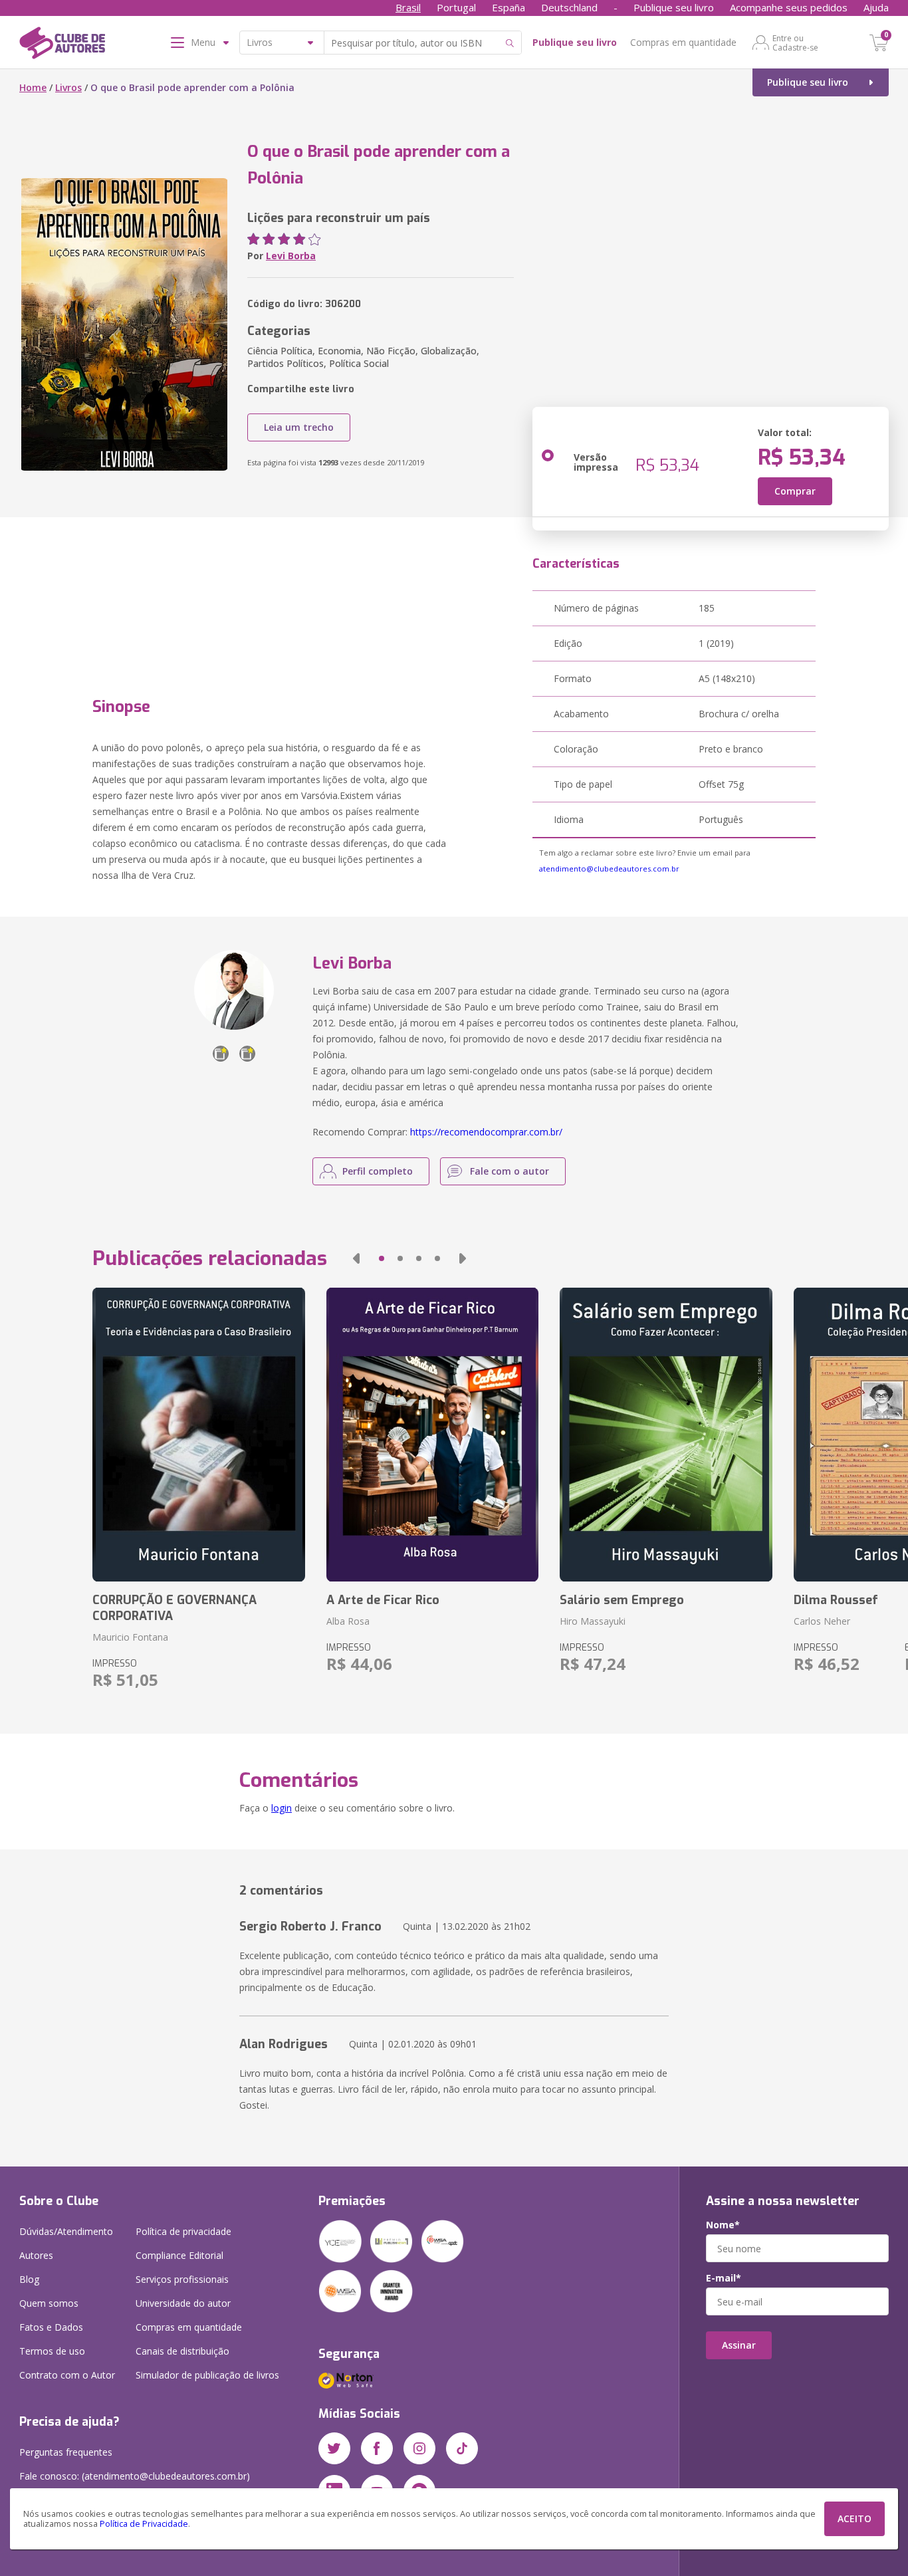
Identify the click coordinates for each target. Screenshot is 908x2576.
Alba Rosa (348, 1621)
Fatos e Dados (51, 2327)
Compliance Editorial (179, 2255)
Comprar (795, 491)
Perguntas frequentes (66, 2452)
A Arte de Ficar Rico (383, 1600)
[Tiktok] (462, 2448)
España (509, 7)
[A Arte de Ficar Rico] (432, 1435)
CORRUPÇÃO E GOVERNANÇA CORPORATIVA (174, 1608)
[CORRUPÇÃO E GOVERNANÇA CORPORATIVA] (198, 1435)
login (282, 1808)
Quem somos (49, 2303)
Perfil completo (378, 1171)
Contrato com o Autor (67, 2375)
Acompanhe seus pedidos (789, 7)
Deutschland (569, 7)
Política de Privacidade (144, 2524)
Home (33, 87)
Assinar (739, 2345)
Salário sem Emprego (622, 1600)
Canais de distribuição (182, 2351)
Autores (36, 2255)
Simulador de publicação (207, 2375)
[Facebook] (377, 2448)
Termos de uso (52, 2351)
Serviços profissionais (182, 2279)
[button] (356, 1258)
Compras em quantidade (683, 42)
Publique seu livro (674, 7)
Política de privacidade (183, 2231)
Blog (29, 2279)
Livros (68, 87)
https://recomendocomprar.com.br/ (486, 1132)
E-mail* (724, 2278)
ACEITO (854, 2518)
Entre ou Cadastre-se (795, 43)
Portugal (456, 7)
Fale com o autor (510, 1171)
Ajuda (876, 7)
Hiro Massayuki (593, 1621)
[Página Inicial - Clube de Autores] (62, 45)
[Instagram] (419, 2448)
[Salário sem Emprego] (666, 1435)
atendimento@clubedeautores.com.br (609, 869)
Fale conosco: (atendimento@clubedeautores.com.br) (135, 2476)
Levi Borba (291, 256)
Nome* (723, 2225)
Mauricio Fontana (130, 1637)
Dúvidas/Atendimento (66, 2231)
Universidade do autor (183, 2303)
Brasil (408, 7)
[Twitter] (334, 2448)
